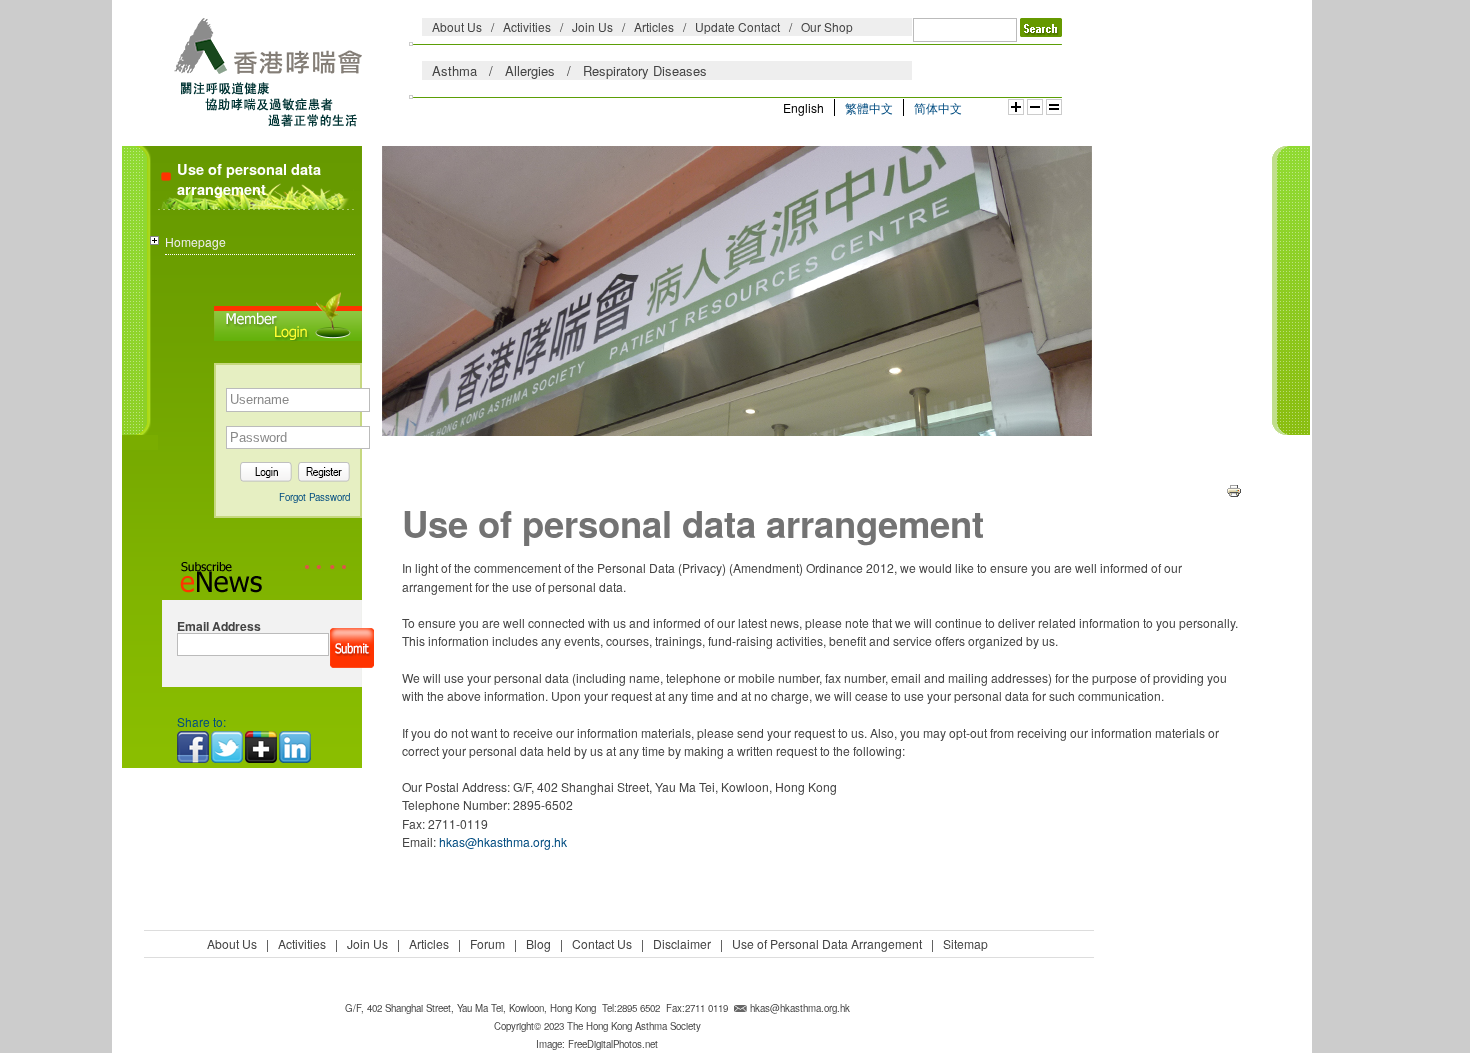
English (803, 107)
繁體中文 (869, 107)
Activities (527, 26)
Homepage (195, 241)
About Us (457, 26)
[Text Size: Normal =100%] (1054, 107)
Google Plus (262, 747)
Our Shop (827, 26)
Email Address (219, 626)
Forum (487, 943)
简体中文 (938, 107)
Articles (654, 26)
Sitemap (965, 943)
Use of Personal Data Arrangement (827, 943)
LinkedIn (296, 747)
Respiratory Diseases (645, 70)
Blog (538, 943)
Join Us (592, 26)
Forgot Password (314, 497)
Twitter (228, 747)
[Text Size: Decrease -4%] (1035, 107)
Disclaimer (682, 943)
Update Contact (737, 26)
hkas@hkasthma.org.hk (503, 841)
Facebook (194, 747)
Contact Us (602, 943)
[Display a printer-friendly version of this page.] (1234, 488)
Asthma (454, 70)
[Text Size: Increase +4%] (1016, 107)
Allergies (530, 70)
